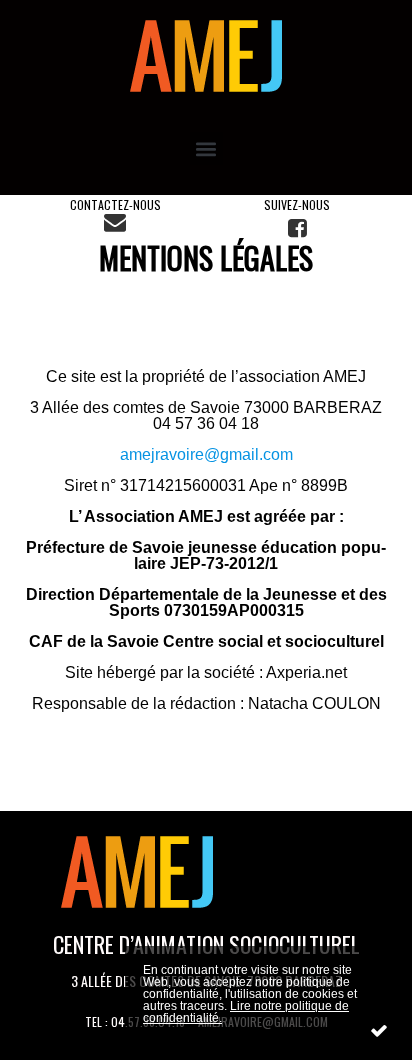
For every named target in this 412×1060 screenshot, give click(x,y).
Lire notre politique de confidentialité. (246, 1012)
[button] (206, 148)
